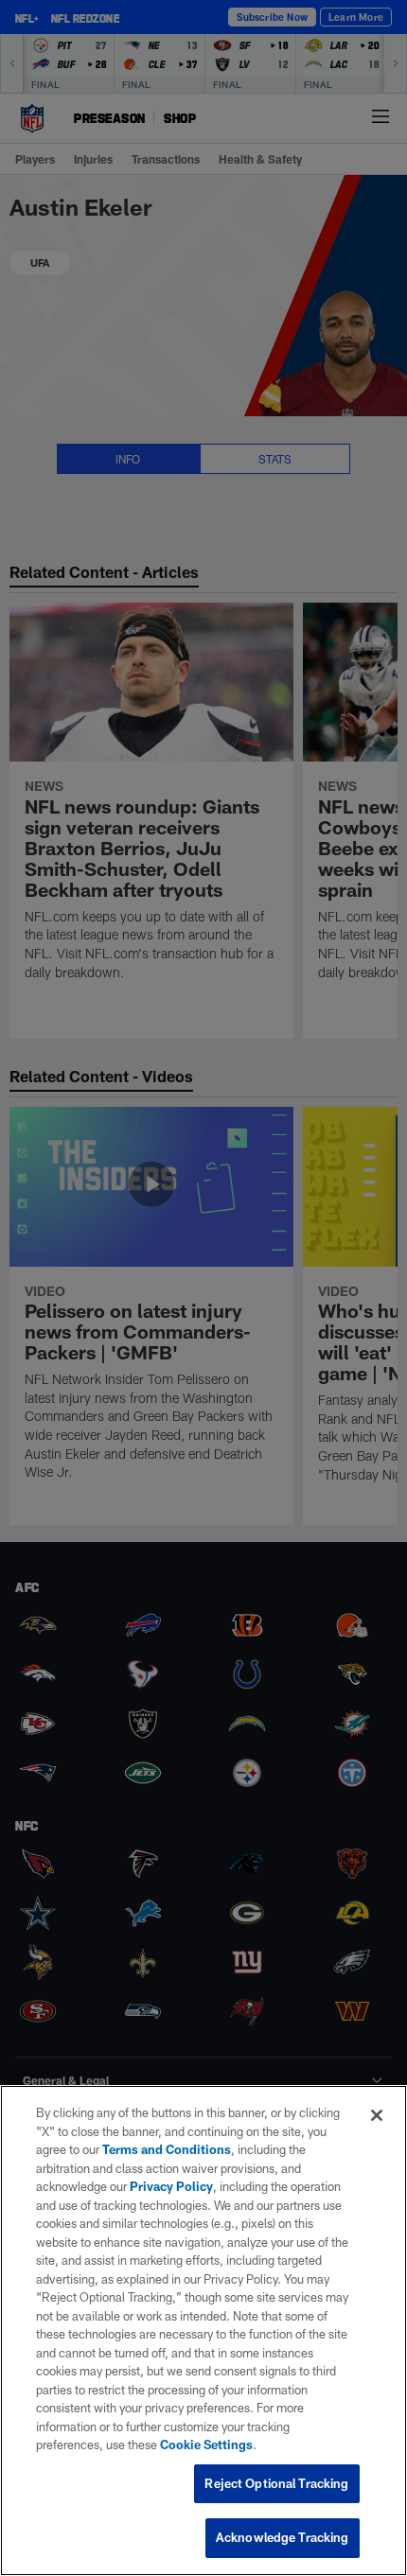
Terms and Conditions (167, 2149)
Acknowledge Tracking (283, 2537)
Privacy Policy (171, 2186)
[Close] (377, 2115)
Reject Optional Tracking (276, 2483)
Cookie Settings (206, 2445)
